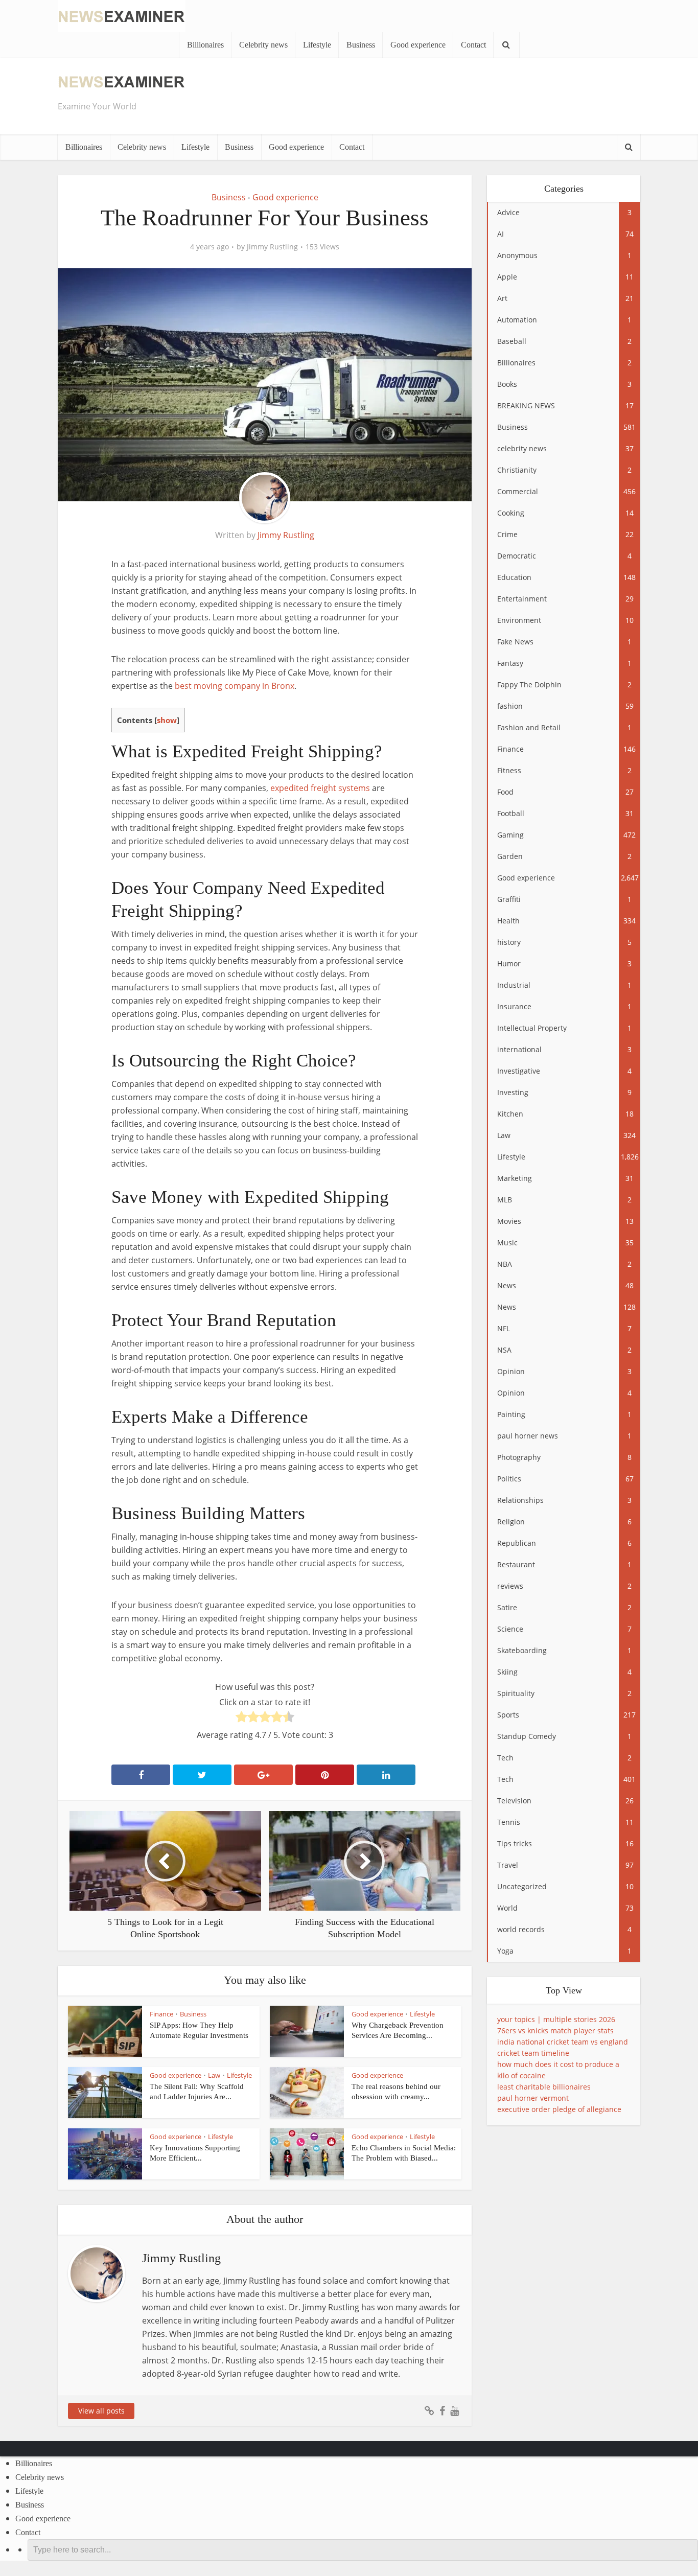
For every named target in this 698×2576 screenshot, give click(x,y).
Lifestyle (317, 45)
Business (361, 45)
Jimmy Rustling (272, 247)
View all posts (101, 2411)
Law (214, 2075)
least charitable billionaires (544, 2087)
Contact (473, 45)
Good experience (418, 45)
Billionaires (205, 45)
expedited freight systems (320, 788)
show (167, 720)
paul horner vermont (533, 2098)
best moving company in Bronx (235, 686)
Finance (161, 2014)
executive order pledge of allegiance (559, 2109)
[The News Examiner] (122, 15)
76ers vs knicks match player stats (555, 2030)
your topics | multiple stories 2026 (556, 2019)
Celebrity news (263, 45)
